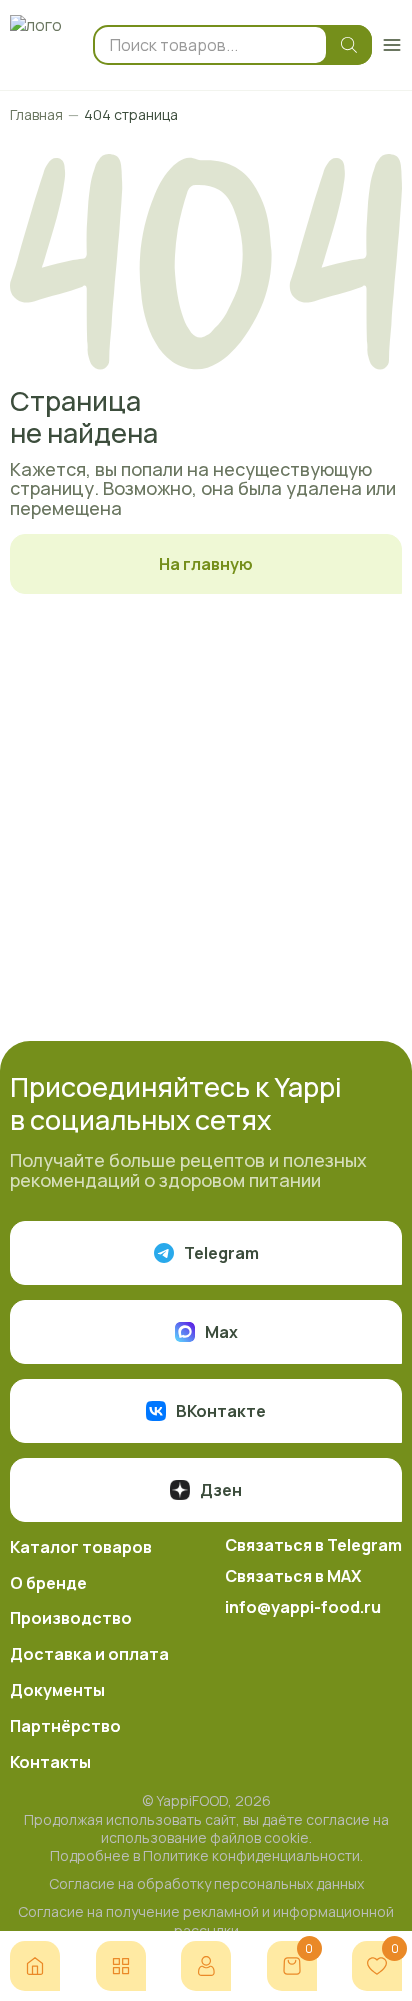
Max (221, 1332)
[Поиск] (344, 45)
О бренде (48, 1583)
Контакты (50, 1762)
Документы (57, 1690)
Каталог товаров (81, 1547)
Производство (71, 1618)
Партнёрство (65, 1726)
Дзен (221, 1490)
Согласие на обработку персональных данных (206, 1884)
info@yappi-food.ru (303, 1607)
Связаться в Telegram (313, 1545)
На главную (206, 564)
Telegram (221, 1253)
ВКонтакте (221, 1411)
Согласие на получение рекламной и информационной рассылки (206, 1921)
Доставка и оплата (89, 1654)
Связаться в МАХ (293, 1576)
